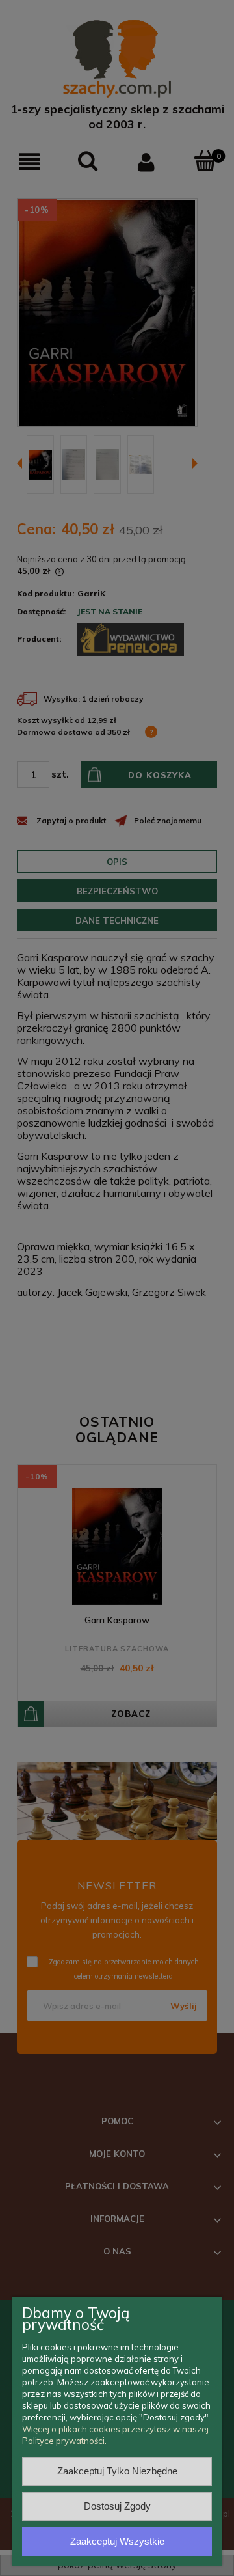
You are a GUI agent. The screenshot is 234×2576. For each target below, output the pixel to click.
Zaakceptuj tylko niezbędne (117, 2471)
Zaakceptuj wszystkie (117, 2541)
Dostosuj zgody (117, 2506)
